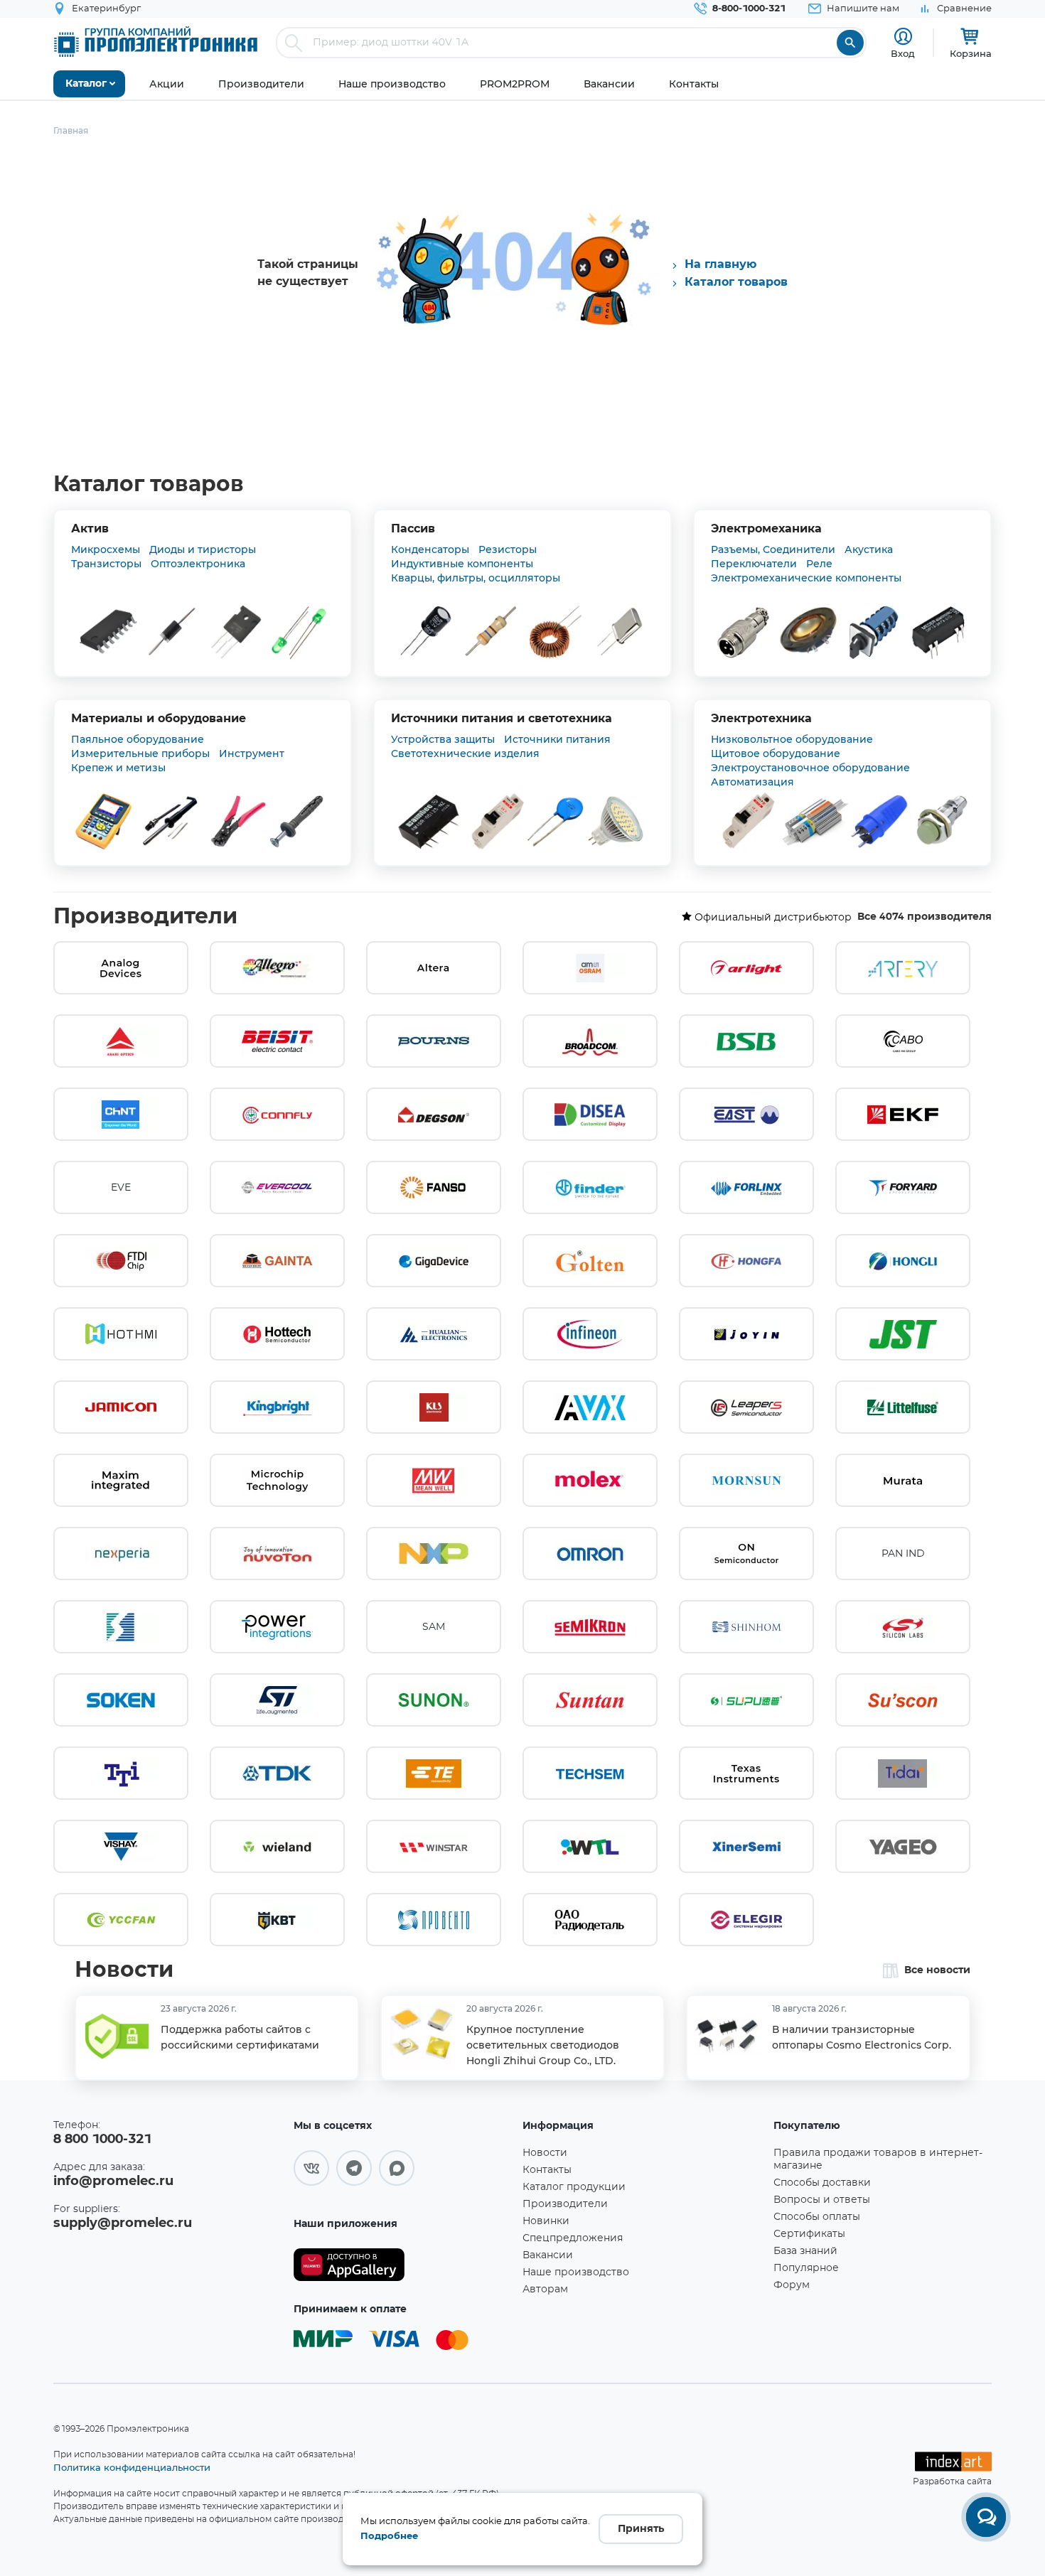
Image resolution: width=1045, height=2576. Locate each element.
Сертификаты (809, 2234)
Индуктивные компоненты (462, 564)
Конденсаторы (430, 549)
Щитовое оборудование (776, 753)
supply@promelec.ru (123, 2223)
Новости (124, 1970)
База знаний (805, 2251)
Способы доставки (822, 2183)
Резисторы (508, 549)
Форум (792, 2285)
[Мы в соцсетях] (311, 2168)
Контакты (547, 2170)
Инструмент (252, 753)
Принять (641, 2529)
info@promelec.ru (113, 2181)
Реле (819, 564)
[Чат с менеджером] (986, 2517)
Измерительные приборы (140, 753)
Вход (903, 53)
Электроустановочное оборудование (810, 768)
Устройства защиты (443, 739)
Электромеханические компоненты (806, 578)
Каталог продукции (574, 2187)
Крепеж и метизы (118, 768)
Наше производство (576, 2272)
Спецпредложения (573, 2238)
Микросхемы (106, 549)
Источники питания (557, 739)
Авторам (545, 2290)
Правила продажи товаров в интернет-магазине (878, 2159)
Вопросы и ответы (822, 2200)
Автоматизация (752, 782)
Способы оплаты (817, 2217)
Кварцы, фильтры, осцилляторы (476, 578)
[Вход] (903, 37)
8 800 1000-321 (102, 2140)
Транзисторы (106, 564)
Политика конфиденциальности (132, 2467)
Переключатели (754, 564)
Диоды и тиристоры (203, 549)
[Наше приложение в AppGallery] (403, 2265)
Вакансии (548, 2255)
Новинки (546, 2221)
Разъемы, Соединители (773, 549)
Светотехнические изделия (465, 753)
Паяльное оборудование (138, 739)
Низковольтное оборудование (792, 739)
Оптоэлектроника (198, 564)
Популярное (806, 2268)
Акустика (869, 549)
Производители (145, 917)
